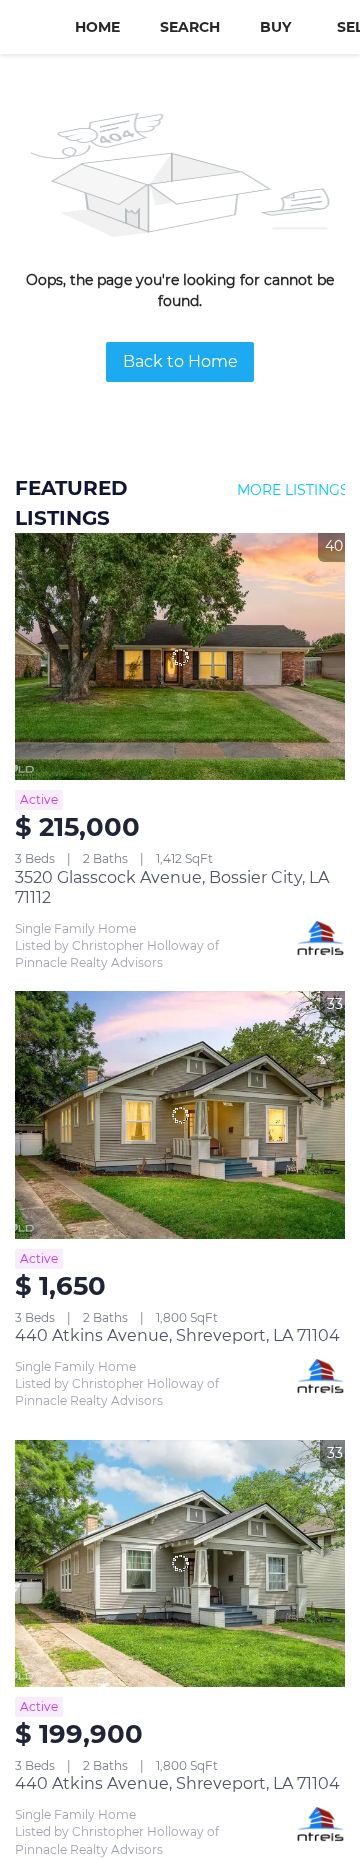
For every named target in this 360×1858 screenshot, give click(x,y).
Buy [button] (275, 27)
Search (190, 27)
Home (97, 27)
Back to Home (180, 361)
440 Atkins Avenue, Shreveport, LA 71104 (177, 1335)
